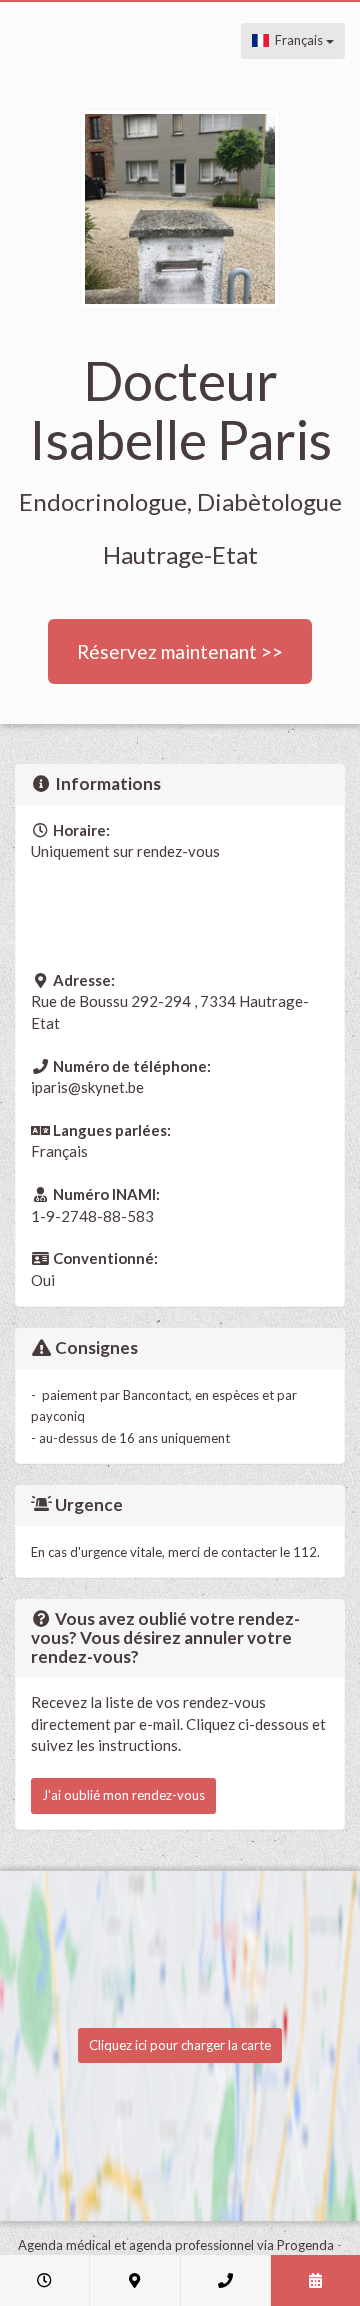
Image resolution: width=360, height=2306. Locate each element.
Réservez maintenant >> (180, 651)
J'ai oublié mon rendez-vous (123, 1795)
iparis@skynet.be (87, 1087)
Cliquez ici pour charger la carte (180, 2045)
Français (297, 40)
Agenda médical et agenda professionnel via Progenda (176, 2245)
